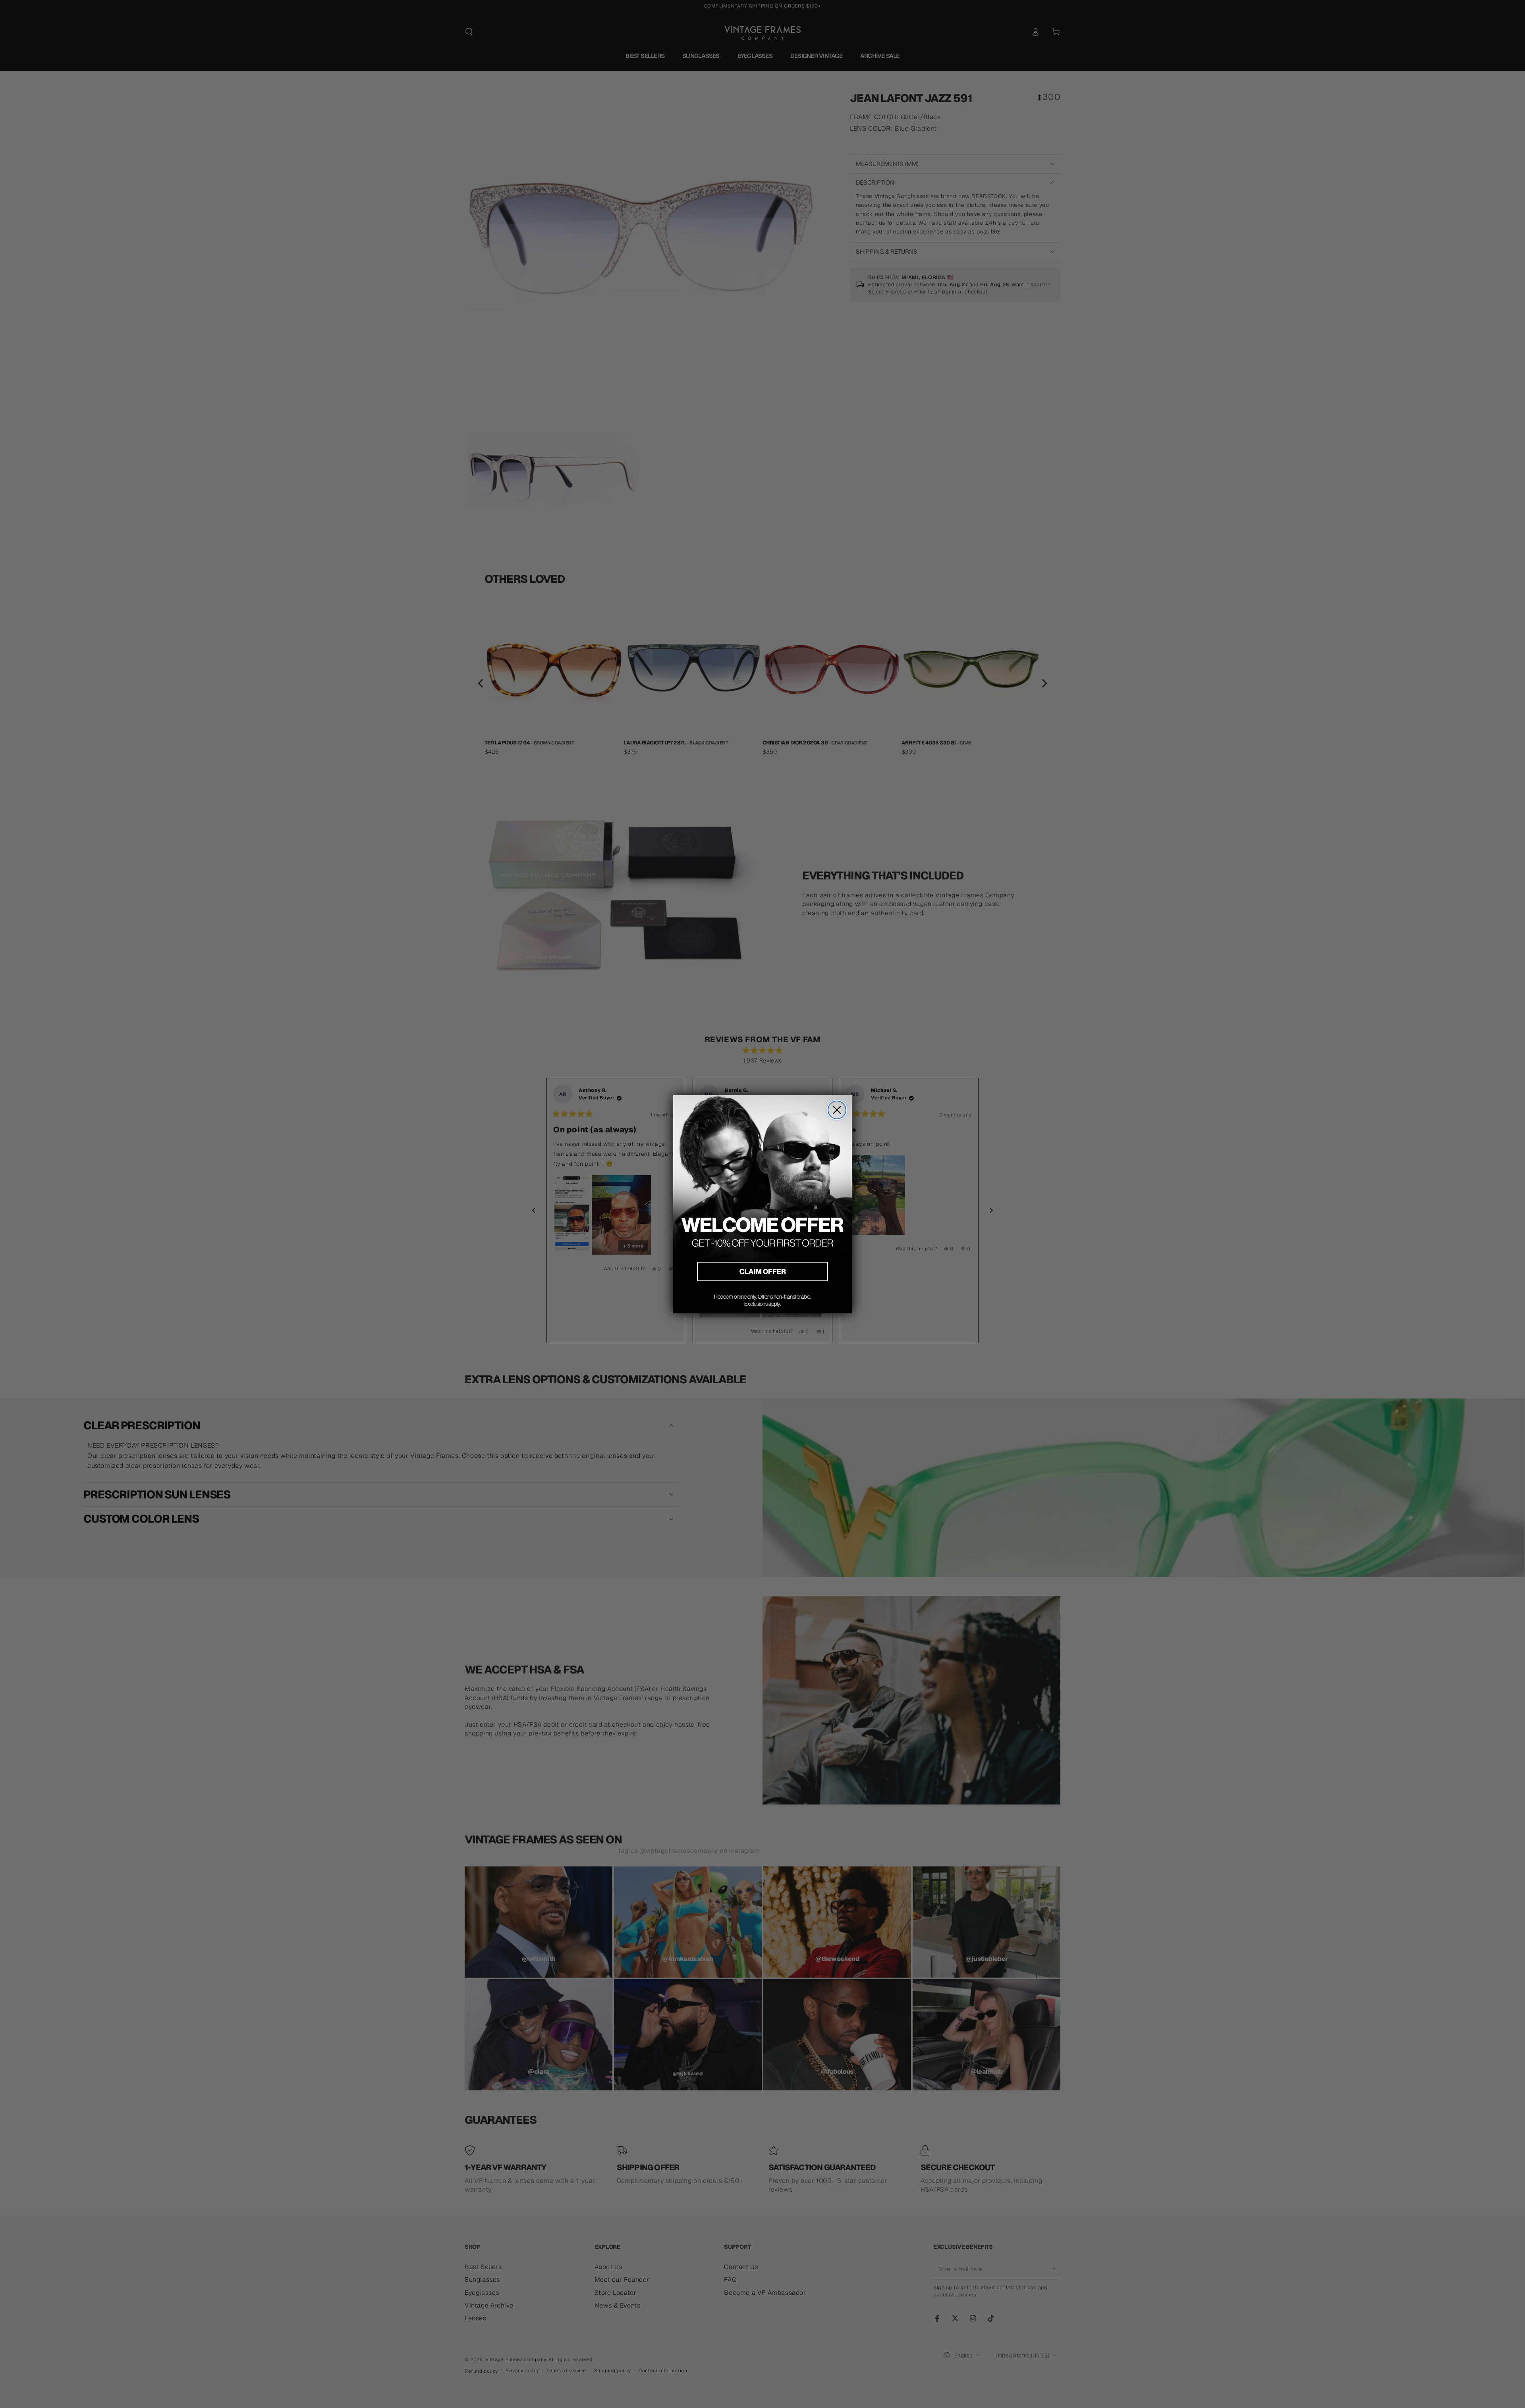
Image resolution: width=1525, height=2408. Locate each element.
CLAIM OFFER (763, 1271)
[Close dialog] (837, 1110)
